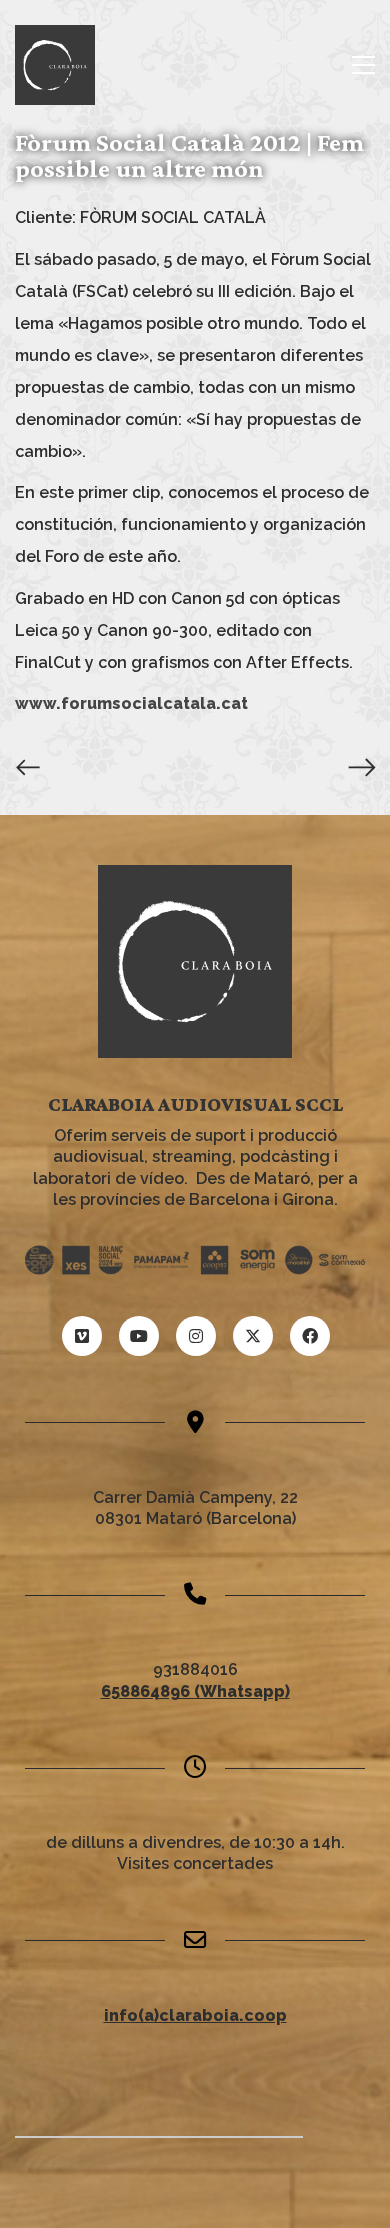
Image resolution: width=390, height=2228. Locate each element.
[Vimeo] (82, 1336)
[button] (363, 65)
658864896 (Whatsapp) (195, 1691)
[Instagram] (196, 1336)
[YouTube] (139, 1336)
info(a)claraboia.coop (195, 2015)
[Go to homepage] (55, 65)
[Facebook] (310, 1336)
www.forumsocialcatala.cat (131, 703)
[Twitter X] (253, 1336)
